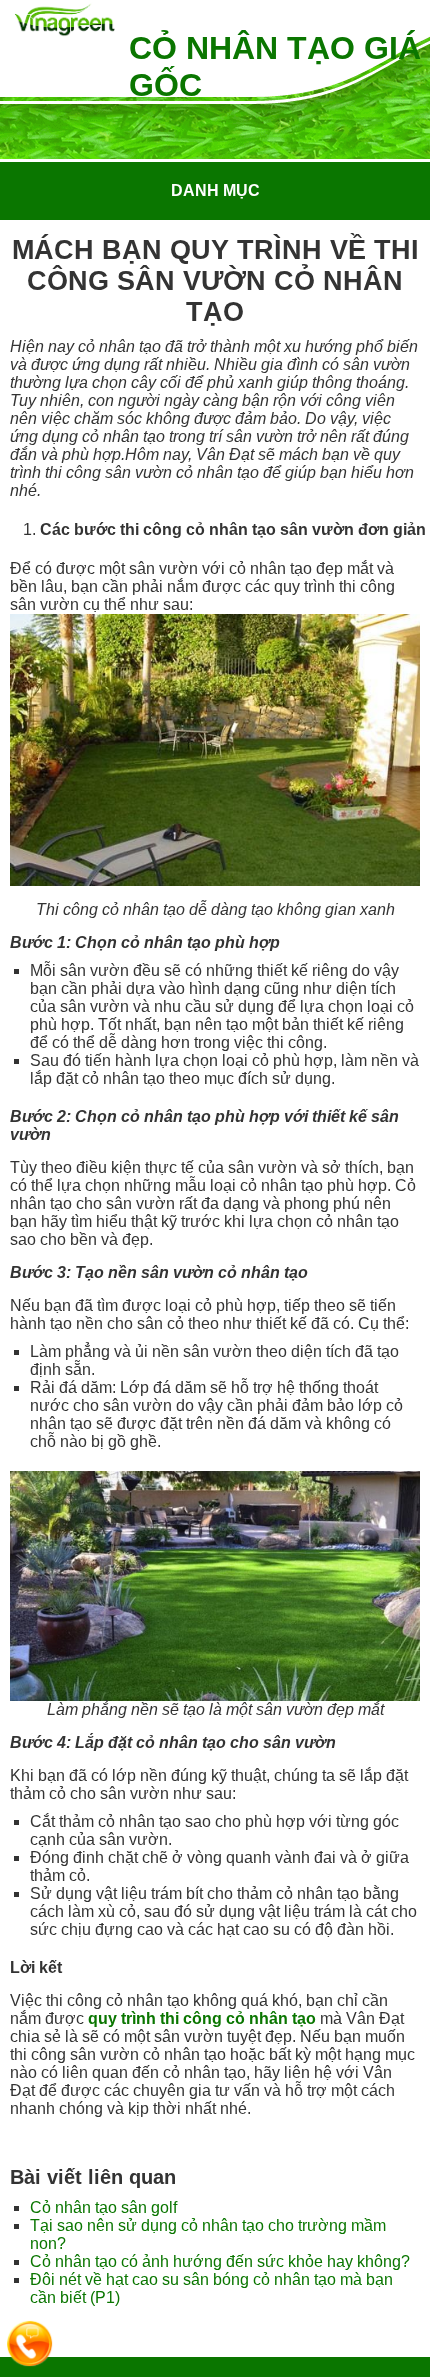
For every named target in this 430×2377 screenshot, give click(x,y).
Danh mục (215, 190)
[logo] (64, 21)
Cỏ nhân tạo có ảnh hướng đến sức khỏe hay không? (220, 2261)
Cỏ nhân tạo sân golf (103, 2207)
